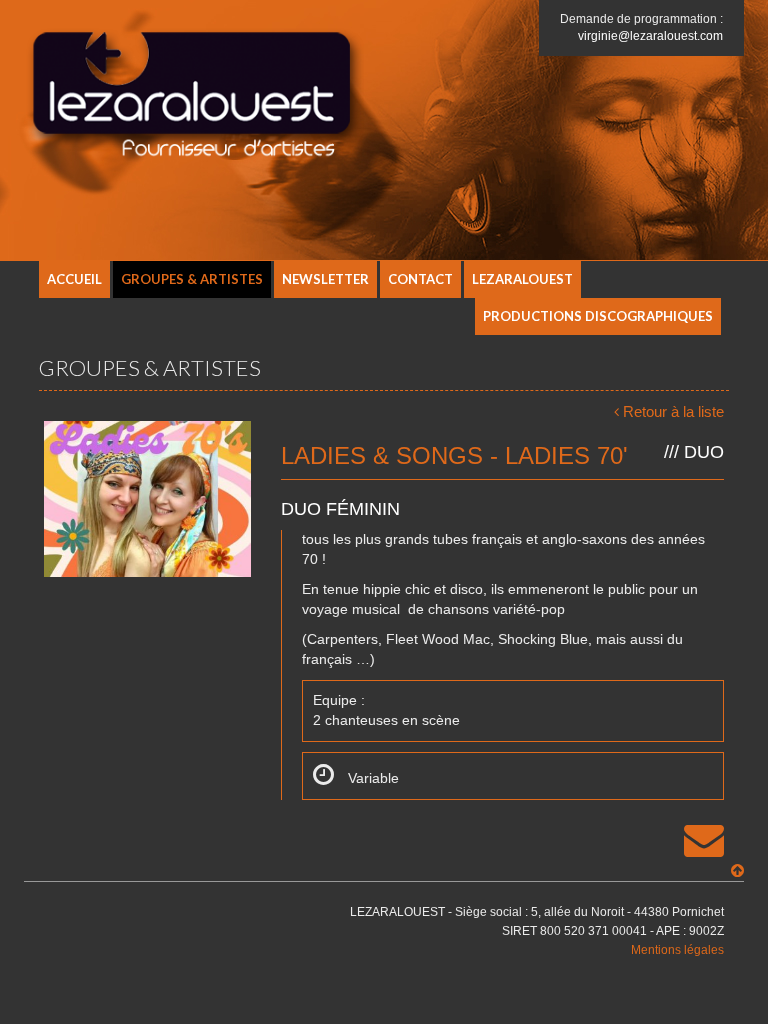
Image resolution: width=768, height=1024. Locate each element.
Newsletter (325, 279)
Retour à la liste (673, 411)
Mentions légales (677, 950)
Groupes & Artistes (192, 279)
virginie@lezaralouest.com (650, 36)
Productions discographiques (598, 316)
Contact (420, 279)
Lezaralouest (522, 279)
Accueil (74, 279)
